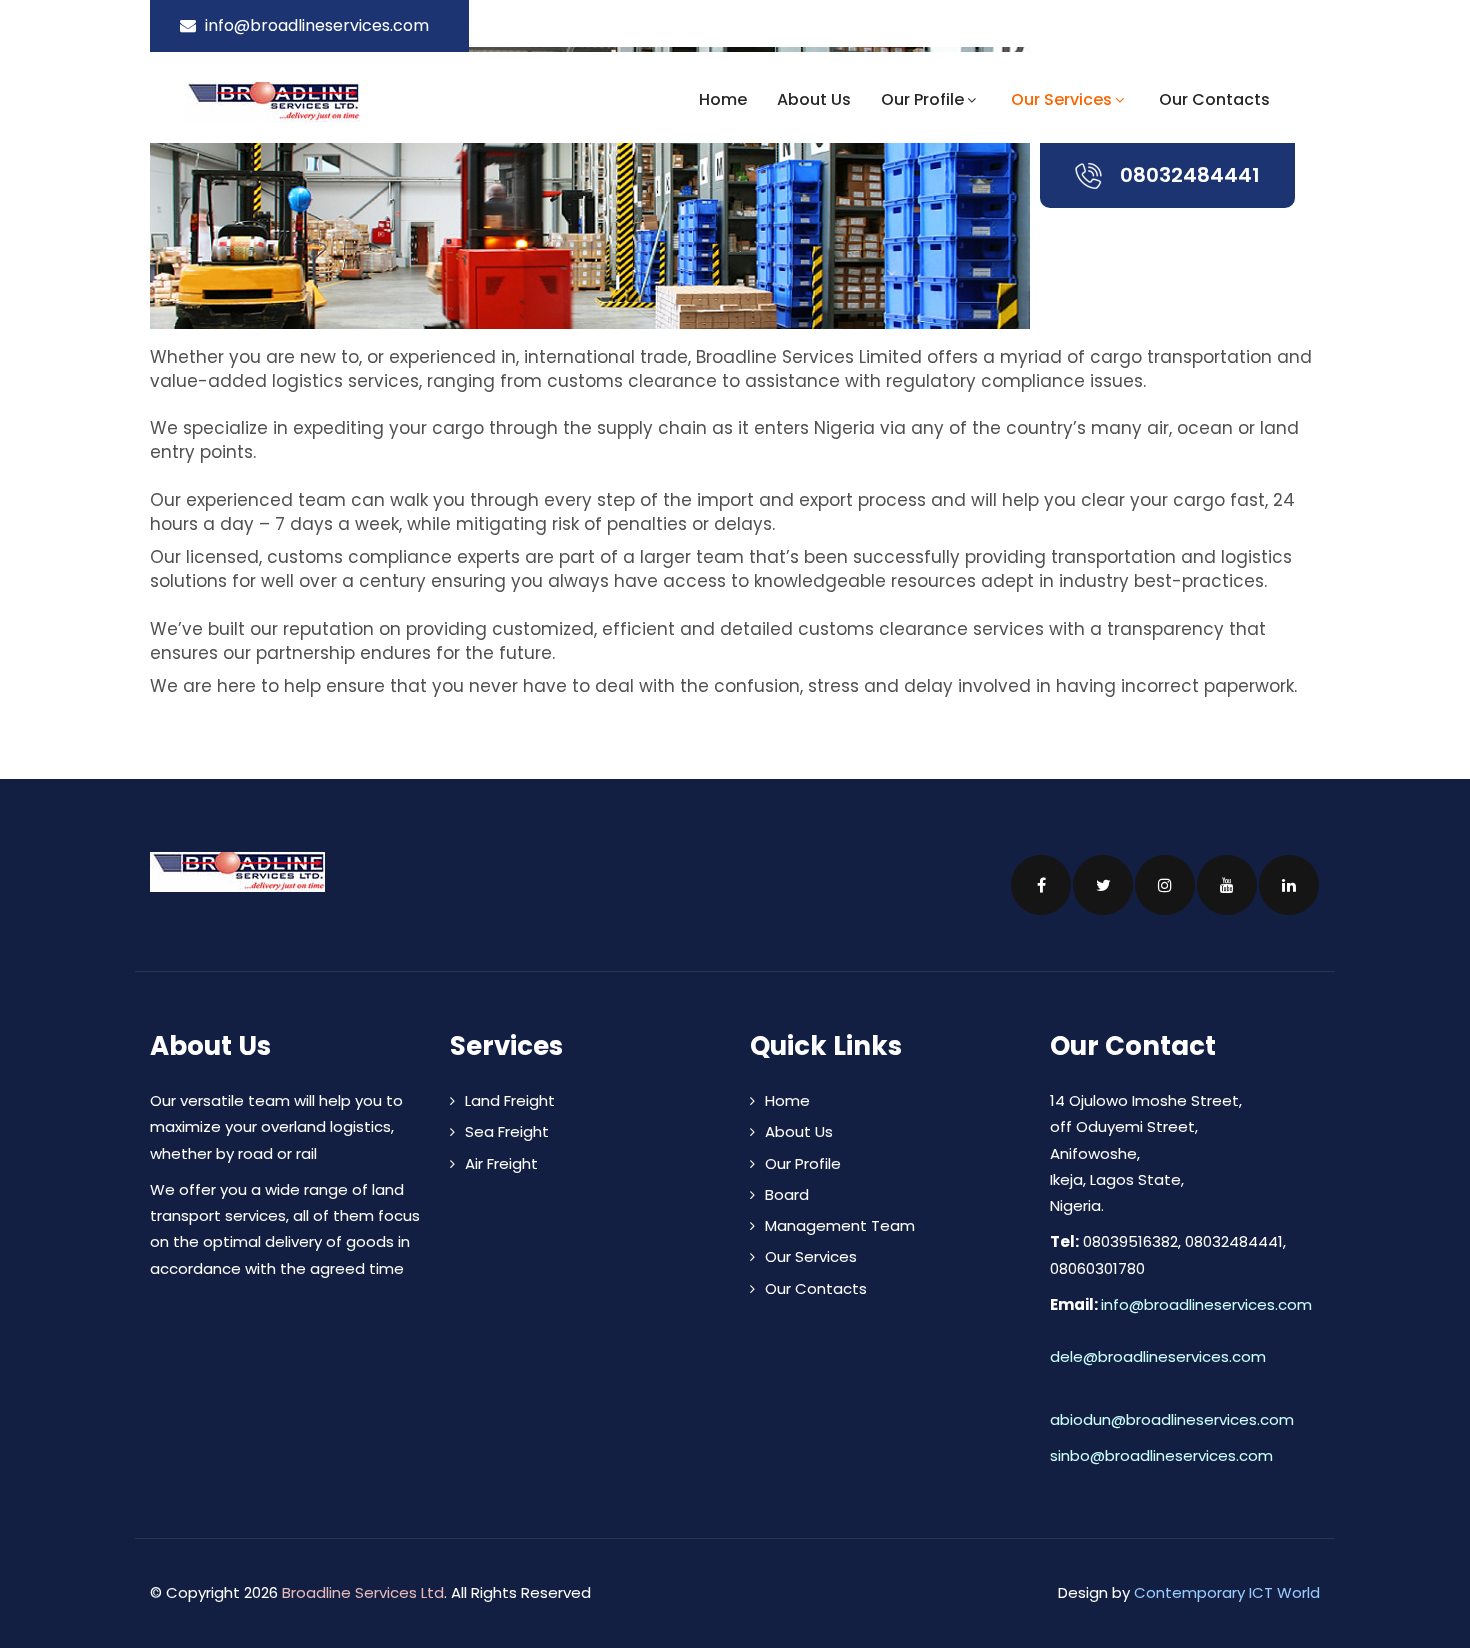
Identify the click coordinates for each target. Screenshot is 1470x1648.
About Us (814, 99)
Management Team (840, 1225)
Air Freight (501, 1163)
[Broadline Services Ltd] (322, 102)
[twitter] (1225, 25)
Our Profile (922, 99)
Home (723, 99)
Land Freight (510, 1100)
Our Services (1061, 99)
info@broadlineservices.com (1206, 1304)
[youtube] (1284, 25)
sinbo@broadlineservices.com (1161, 1455)
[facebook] (1198, 25)
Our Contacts (1214, 99)
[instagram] (1255, 25)
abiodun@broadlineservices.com (1172, 1419)
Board (787, 1194)
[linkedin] (1313, 25)
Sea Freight (507, 1131)
